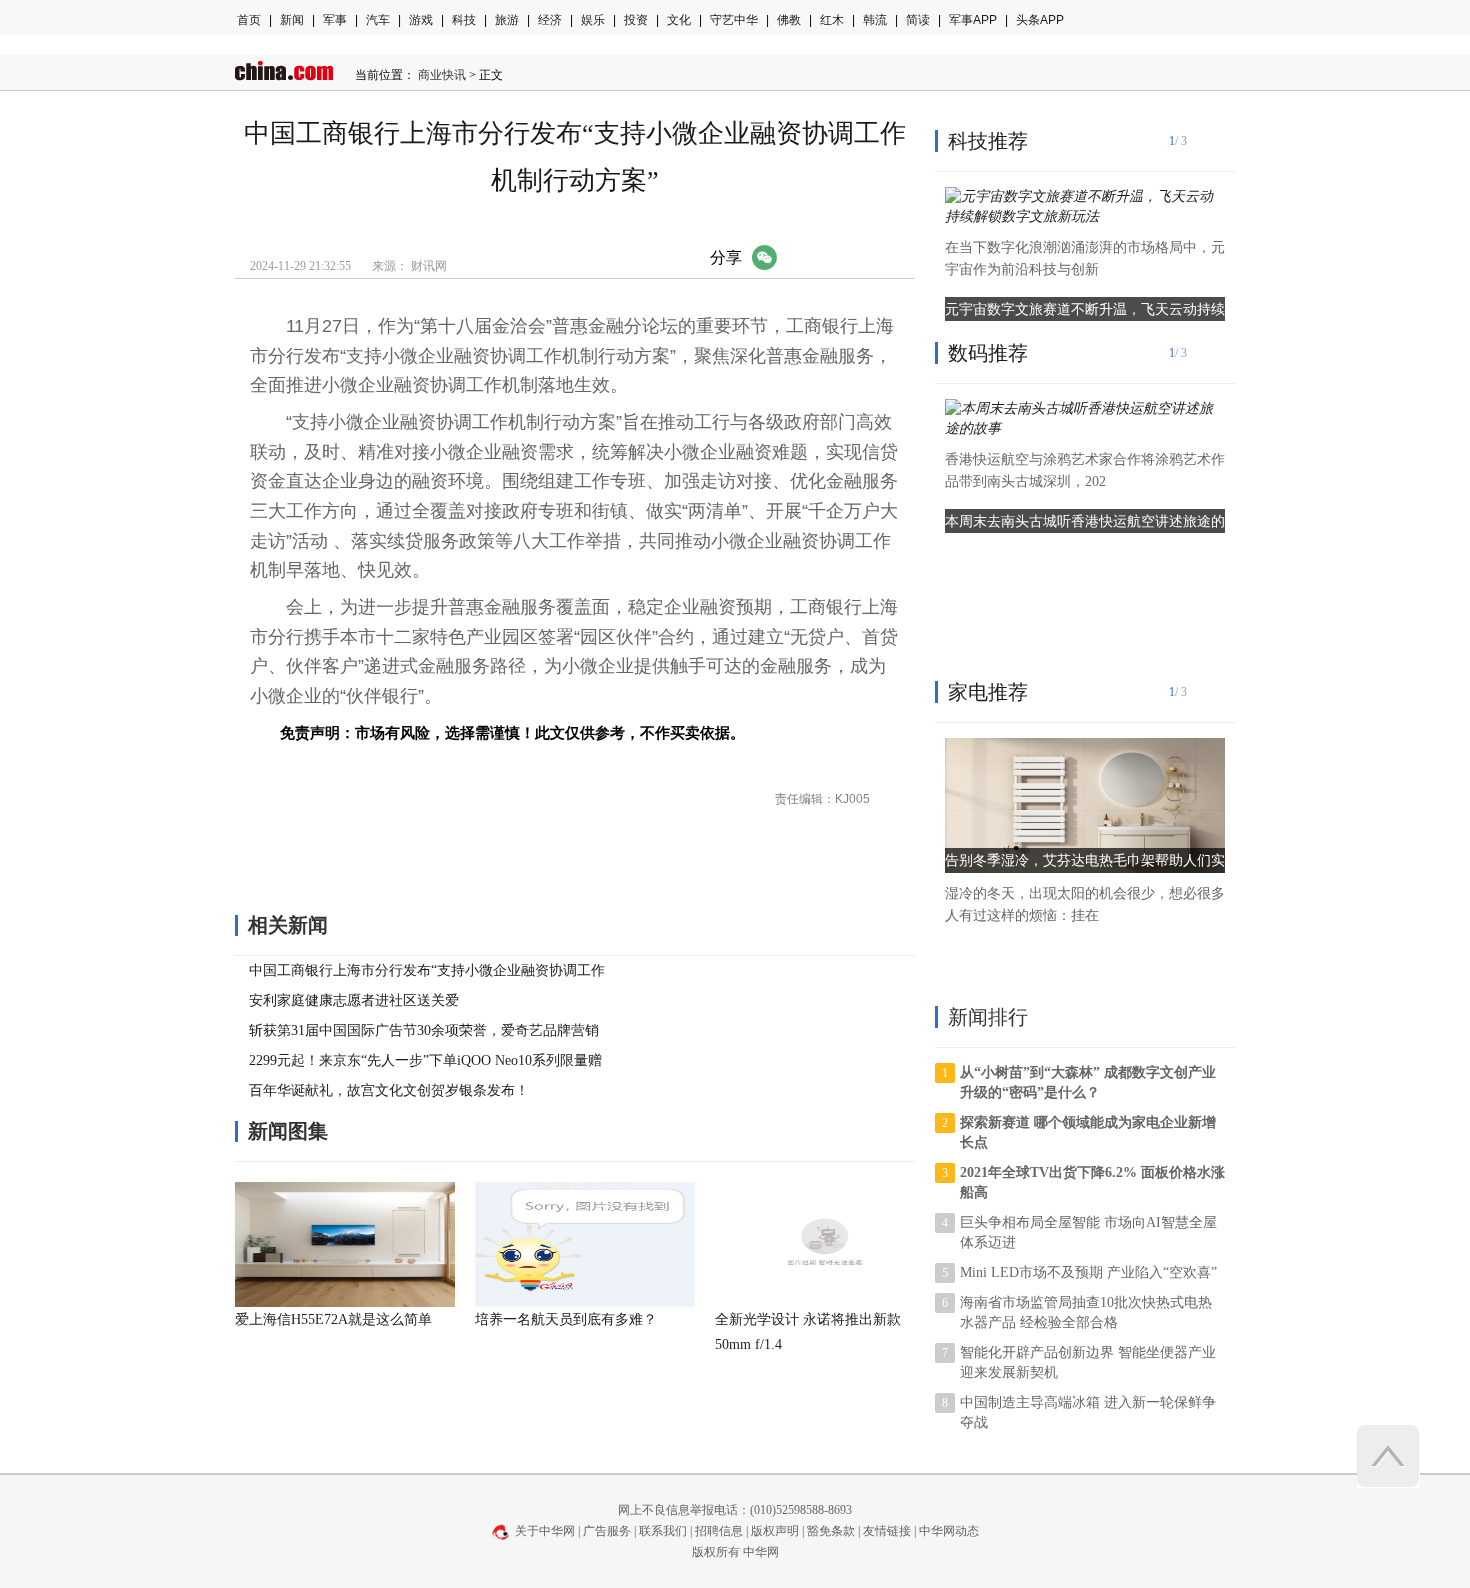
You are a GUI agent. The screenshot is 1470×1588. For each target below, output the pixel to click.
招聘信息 (719, 1531)
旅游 (507, 20)
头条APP (1040, 20)
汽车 (378, 20)
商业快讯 (442, 75)
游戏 (421, 20)
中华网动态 (949, 1531)
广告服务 (607, 1531)
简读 (918, 20)
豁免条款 (831, 1531)
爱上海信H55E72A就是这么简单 (333, 1319)
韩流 (875, 20)
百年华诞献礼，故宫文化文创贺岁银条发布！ (389, 1090)
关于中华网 (545, 1531)
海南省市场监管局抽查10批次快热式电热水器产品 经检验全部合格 (1086, 1312)
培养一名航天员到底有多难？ (566, 1319)
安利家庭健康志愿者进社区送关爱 (354, 1000)
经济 (550, 20)
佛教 (789, 20)
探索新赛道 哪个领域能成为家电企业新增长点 (1088, 1132)
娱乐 (593, 20)
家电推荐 (988, 692)
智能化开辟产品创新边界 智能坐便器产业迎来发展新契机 (1088, 1362)
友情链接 (887, 1531)
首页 (249, 20)
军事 (335, 20)
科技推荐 (988, 141)
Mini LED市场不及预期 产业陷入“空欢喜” (1088, 1272)
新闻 (292, 20)
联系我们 (663, 1531)
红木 (832, 20)
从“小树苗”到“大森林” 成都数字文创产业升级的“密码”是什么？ (1088, 1082)
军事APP (973, 20)
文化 (679, 20)
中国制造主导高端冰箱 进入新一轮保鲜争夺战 (1088, 1412)
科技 (464, 20)
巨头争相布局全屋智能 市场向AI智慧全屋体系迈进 (1088, 1232)
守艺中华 (734, 20)
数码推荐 (988, 353)
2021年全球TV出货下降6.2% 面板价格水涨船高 (1092, 1182)
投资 (636, 20)
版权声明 (775, 1531)
